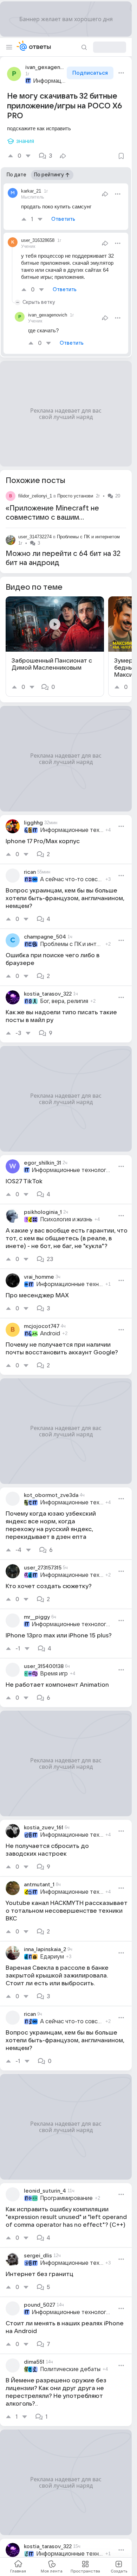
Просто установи (75, 496)
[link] (55, 647)
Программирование (66, 2198)
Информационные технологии (49, 81)
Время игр (54, 1674)
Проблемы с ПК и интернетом (88, 537)
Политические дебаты (70, 2369)
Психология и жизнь (66, 1220)
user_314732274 (35, 537)
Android (50, 1334)
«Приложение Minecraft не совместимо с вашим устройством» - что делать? (54, 518)
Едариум (52, 1957)
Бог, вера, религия (64, 1001)
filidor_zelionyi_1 (35, 496)
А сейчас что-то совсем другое (72, 879)
